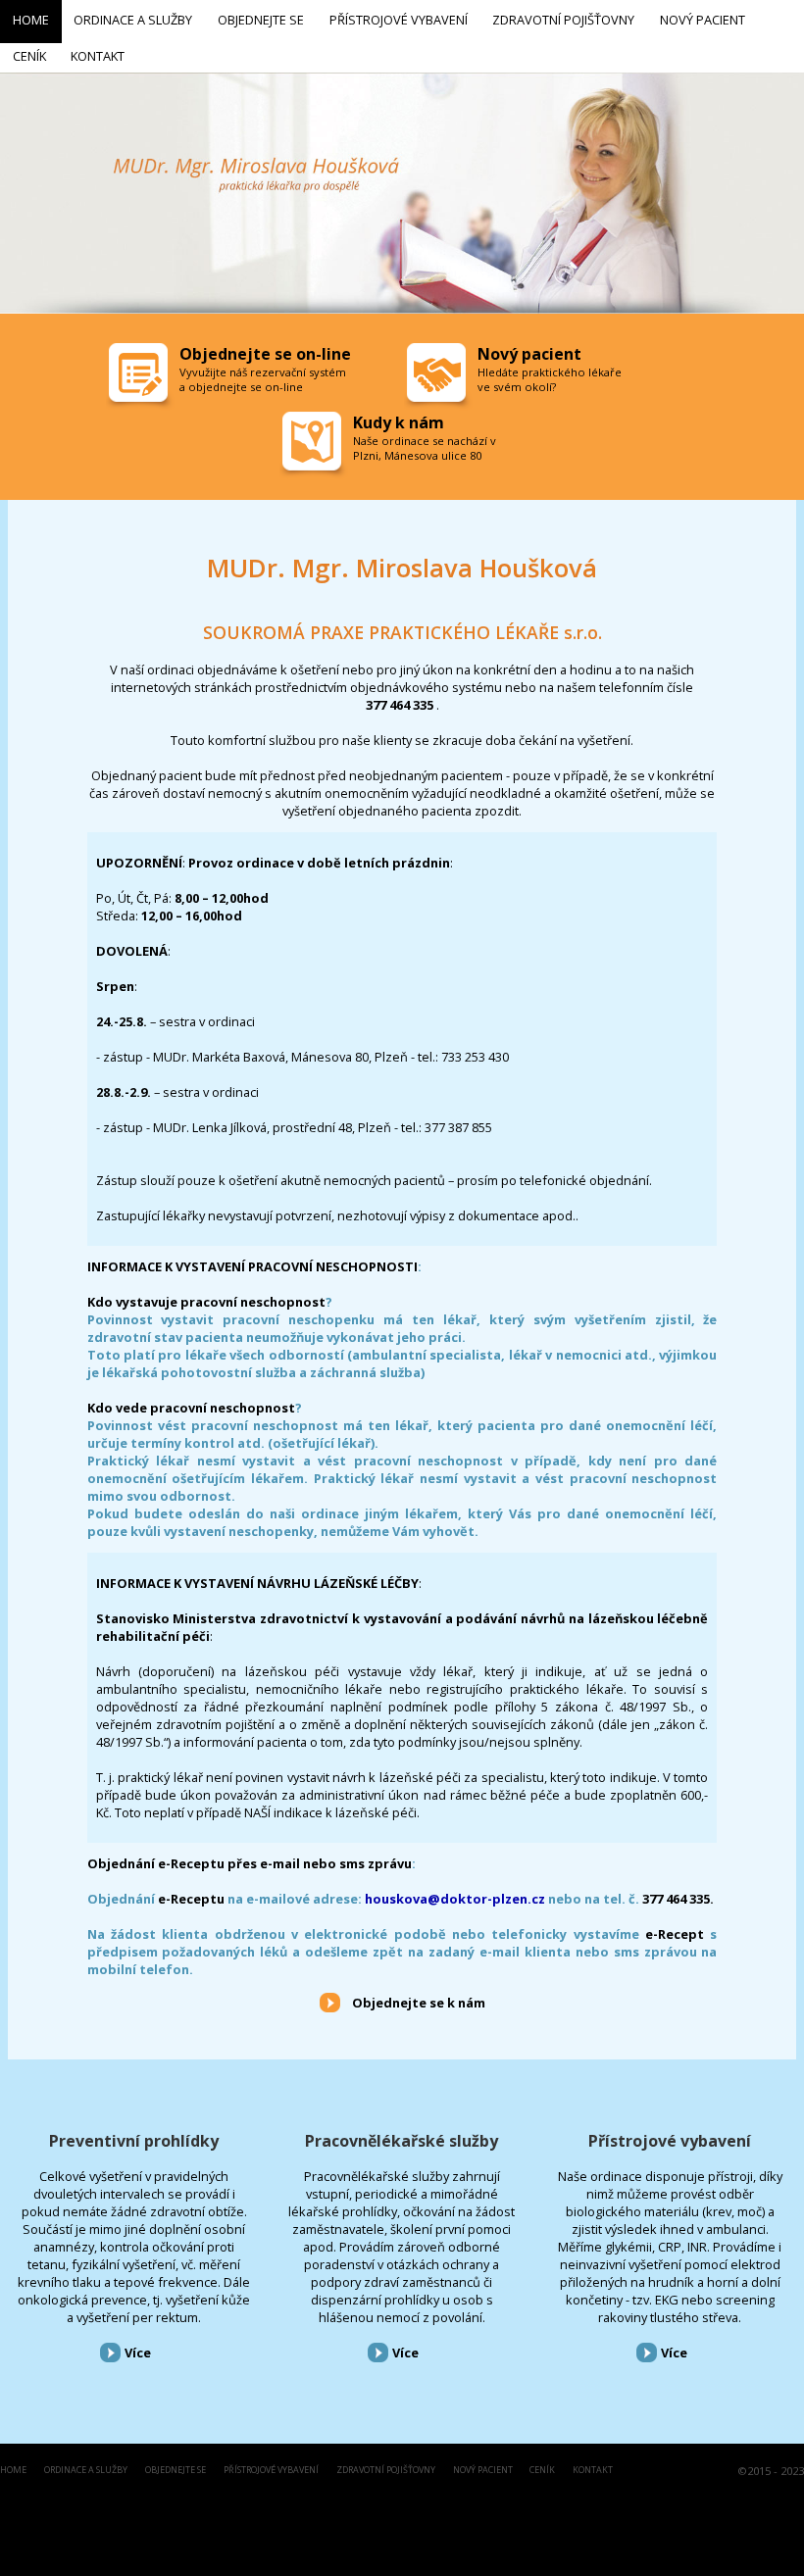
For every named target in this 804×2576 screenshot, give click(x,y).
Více (138, 2353)
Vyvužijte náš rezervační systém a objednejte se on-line (263, 379)
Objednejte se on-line (265, 354)
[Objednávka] (140, 377)
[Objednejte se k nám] (330, 2002)
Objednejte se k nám (419, 2003)
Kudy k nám (399, 422)
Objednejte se (176, 2471)
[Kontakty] (314, 446)
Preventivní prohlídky (134, 2141)
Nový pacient (483, 2471)
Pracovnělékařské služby (402, 2141)
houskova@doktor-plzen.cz (455, 1899)
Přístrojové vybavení (670, 2141)
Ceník (542, 2471)
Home (13, 2471)
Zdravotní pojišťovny (386, 2471)
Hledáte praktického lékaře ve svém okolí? (550, 379)
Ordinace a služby (86, 2471)
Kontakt (593, 2471)
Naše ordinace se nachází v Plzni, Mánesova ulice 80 (425, 448)
